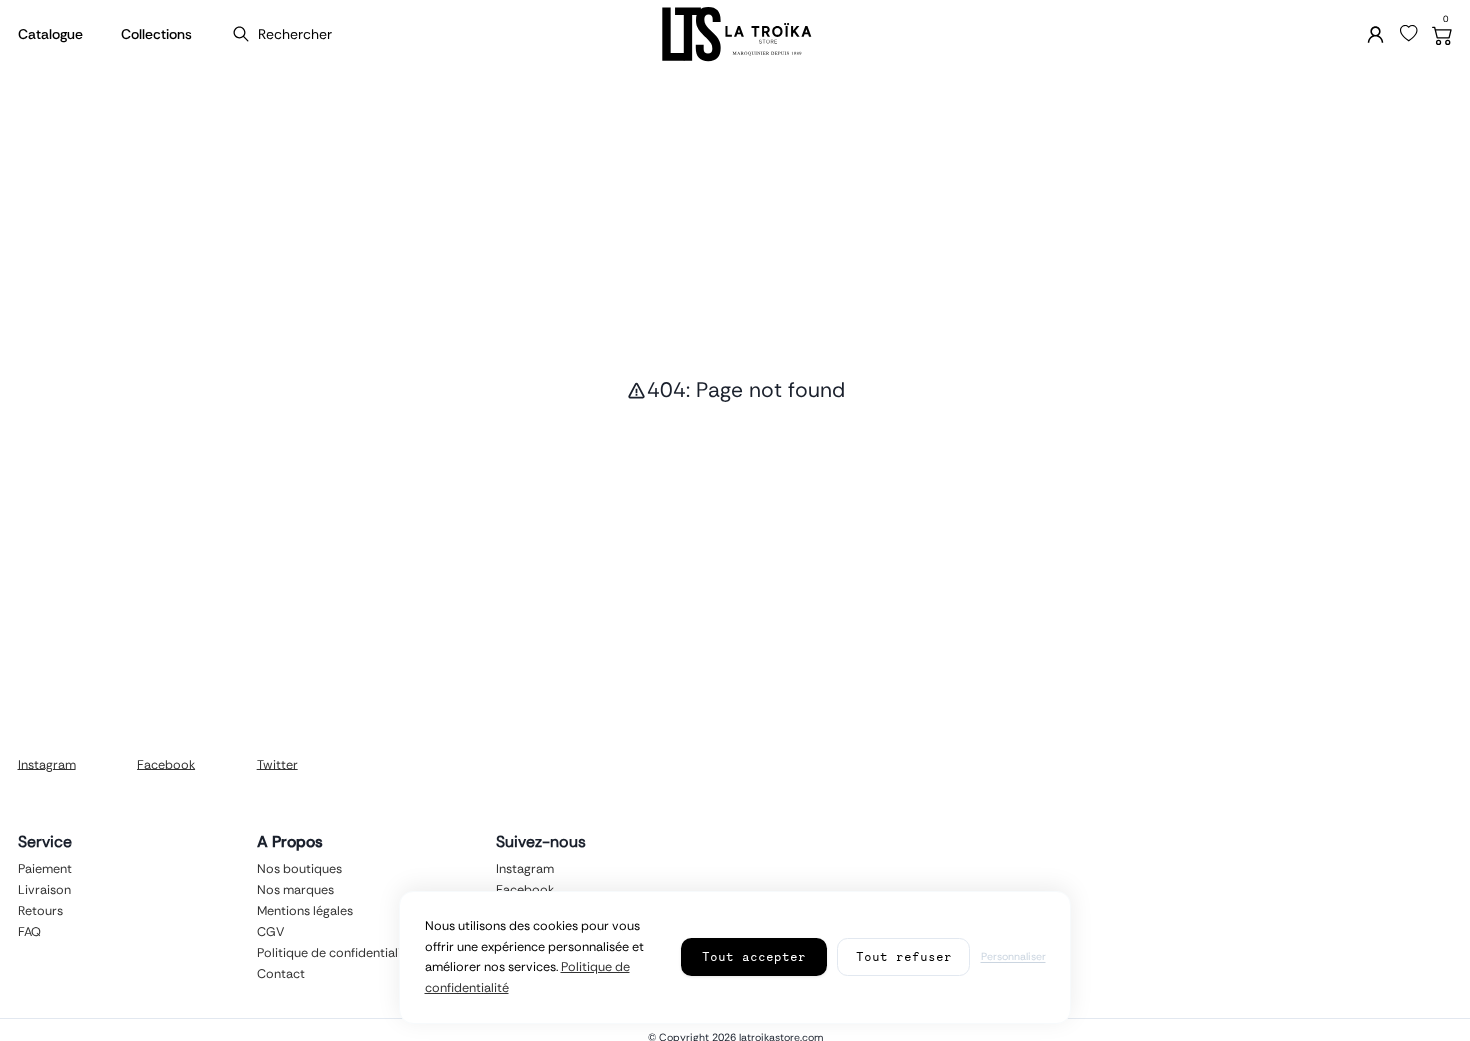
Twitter (277, 764)
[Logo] (735, 34)
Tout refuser (904, 956)
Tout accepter (754, 956)
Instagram (47, 764)
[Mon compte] (1375, 34)
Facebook (166, 764)
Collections (156, 34)
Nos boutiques (299, 868)
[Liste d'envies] (1409, 34)
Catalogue (50, 34)
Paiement (45, 868)
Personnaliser (1013, 956)
